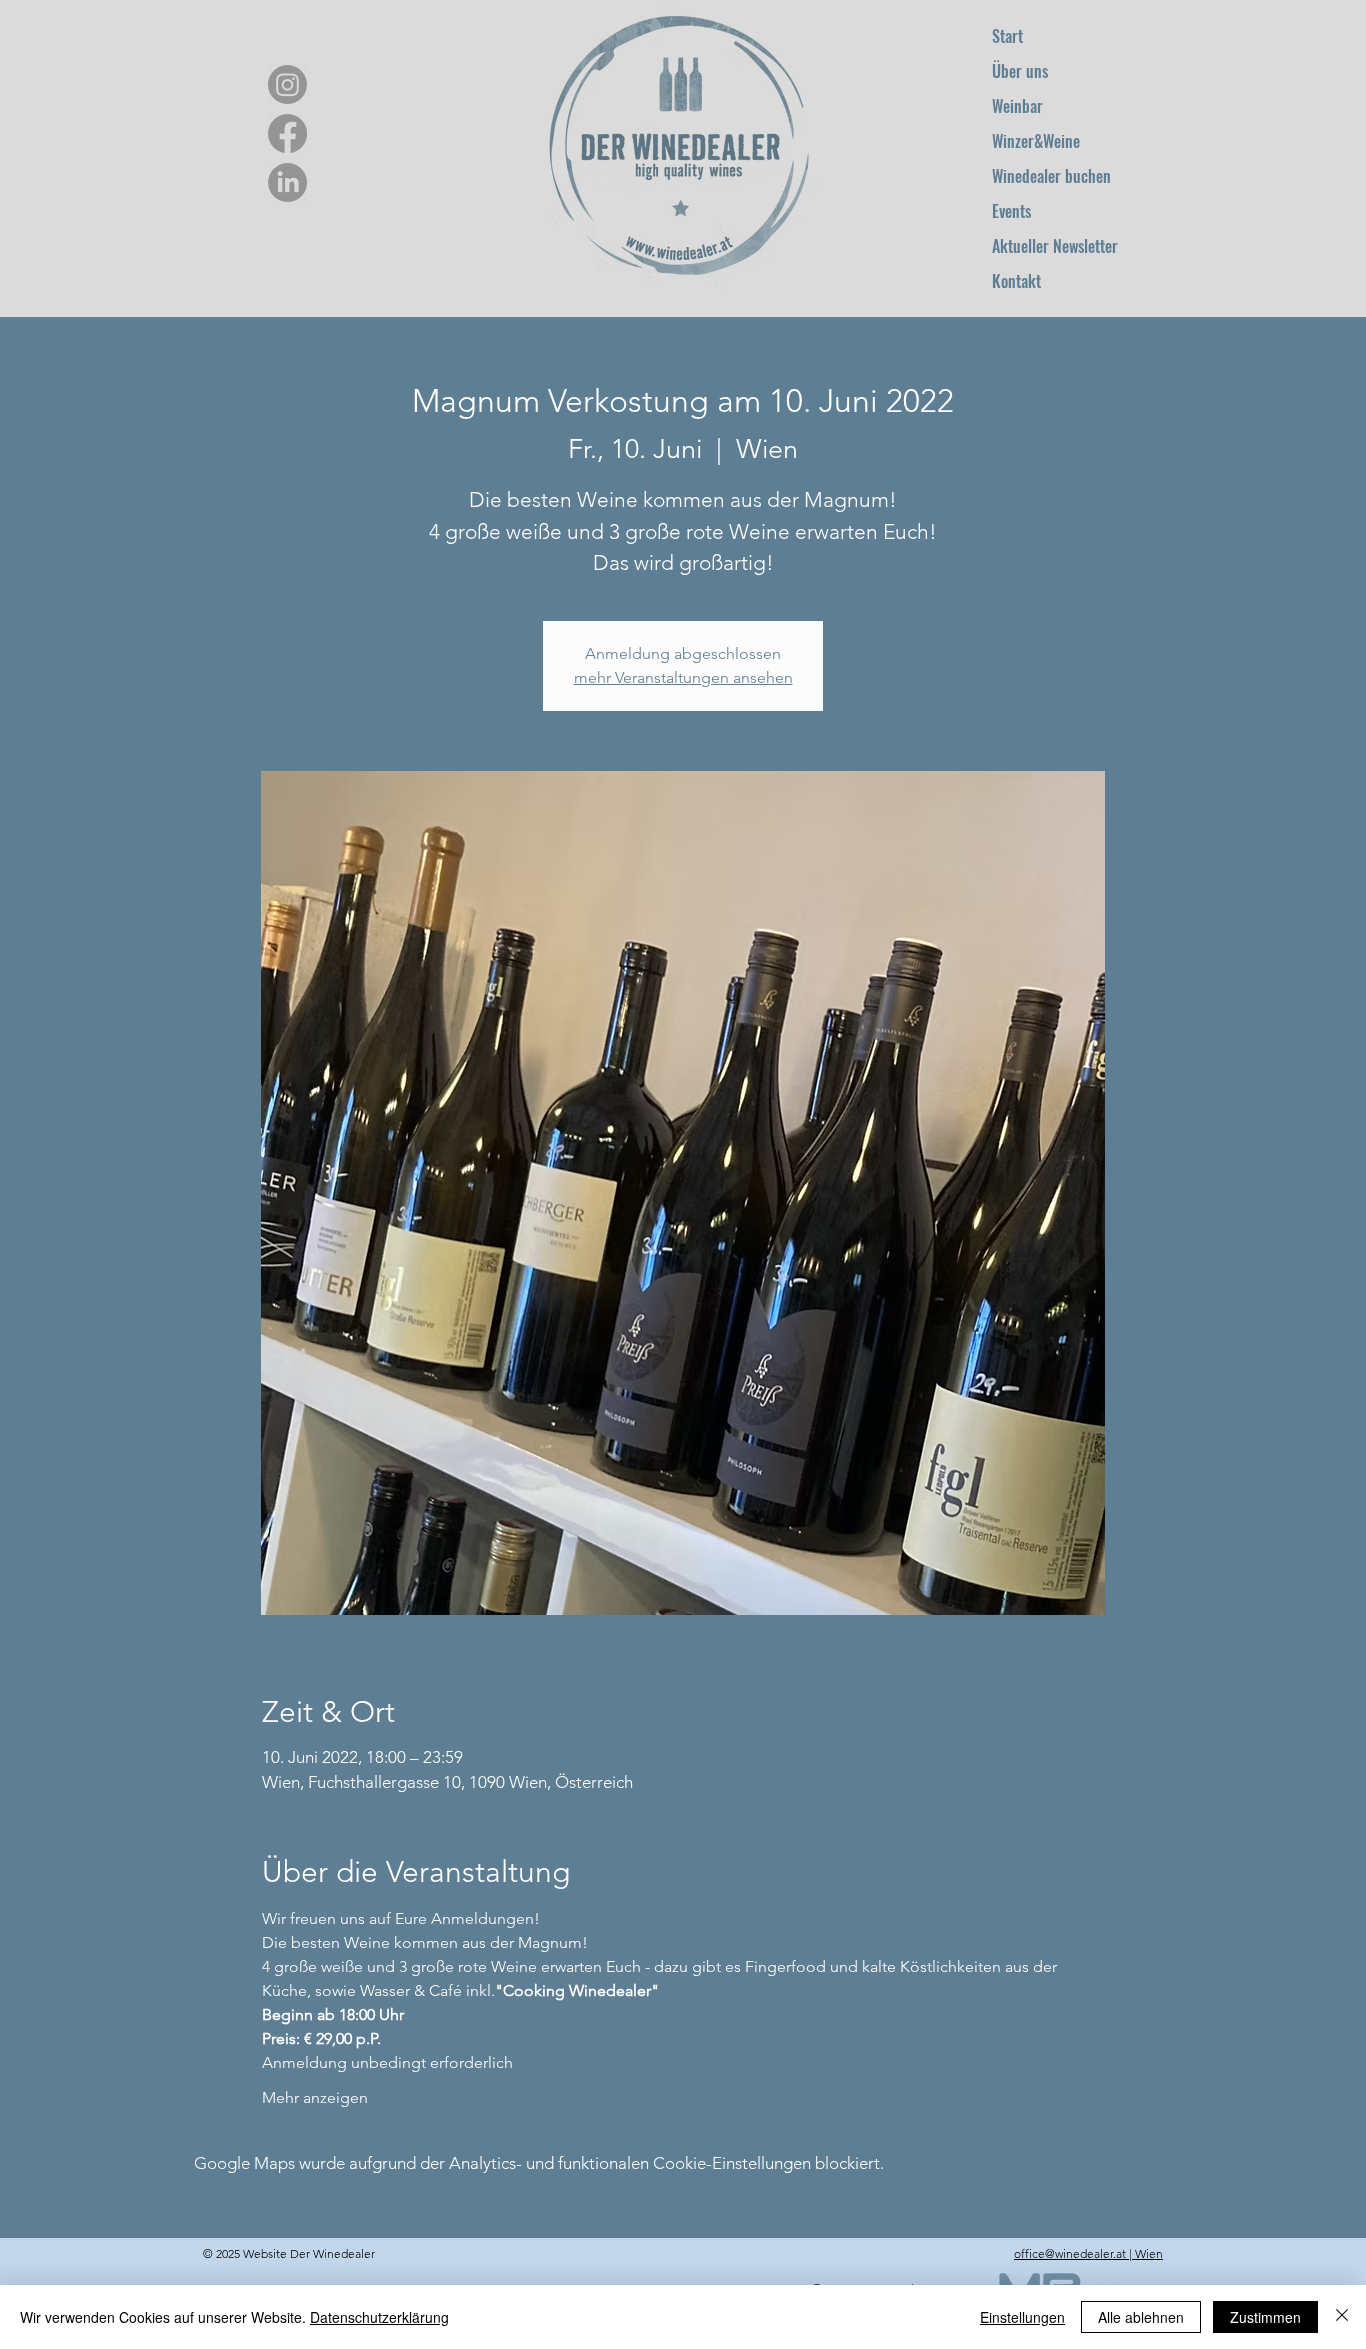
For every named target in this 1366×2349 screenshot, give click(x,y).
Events (1011, 211)
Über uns (1020, 71)
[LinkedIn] (287, 182)
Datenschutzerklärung (379, 2317)
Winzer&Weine (1036, 141)
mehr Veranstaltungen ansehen (683, 677)
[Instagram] (287, 84)
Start (1007, 36)
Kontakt (1016, 281)
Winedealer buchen (1051, 176)
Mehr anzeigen (315, 2097)
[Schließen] (1342, 2317)
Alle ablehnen (1141, 2317)
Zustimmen (1265, 2317)
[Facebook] (287, 133)
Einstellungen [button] (1022, 2317)
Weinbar (1017, 106)
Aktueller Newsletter (1055, 246)
